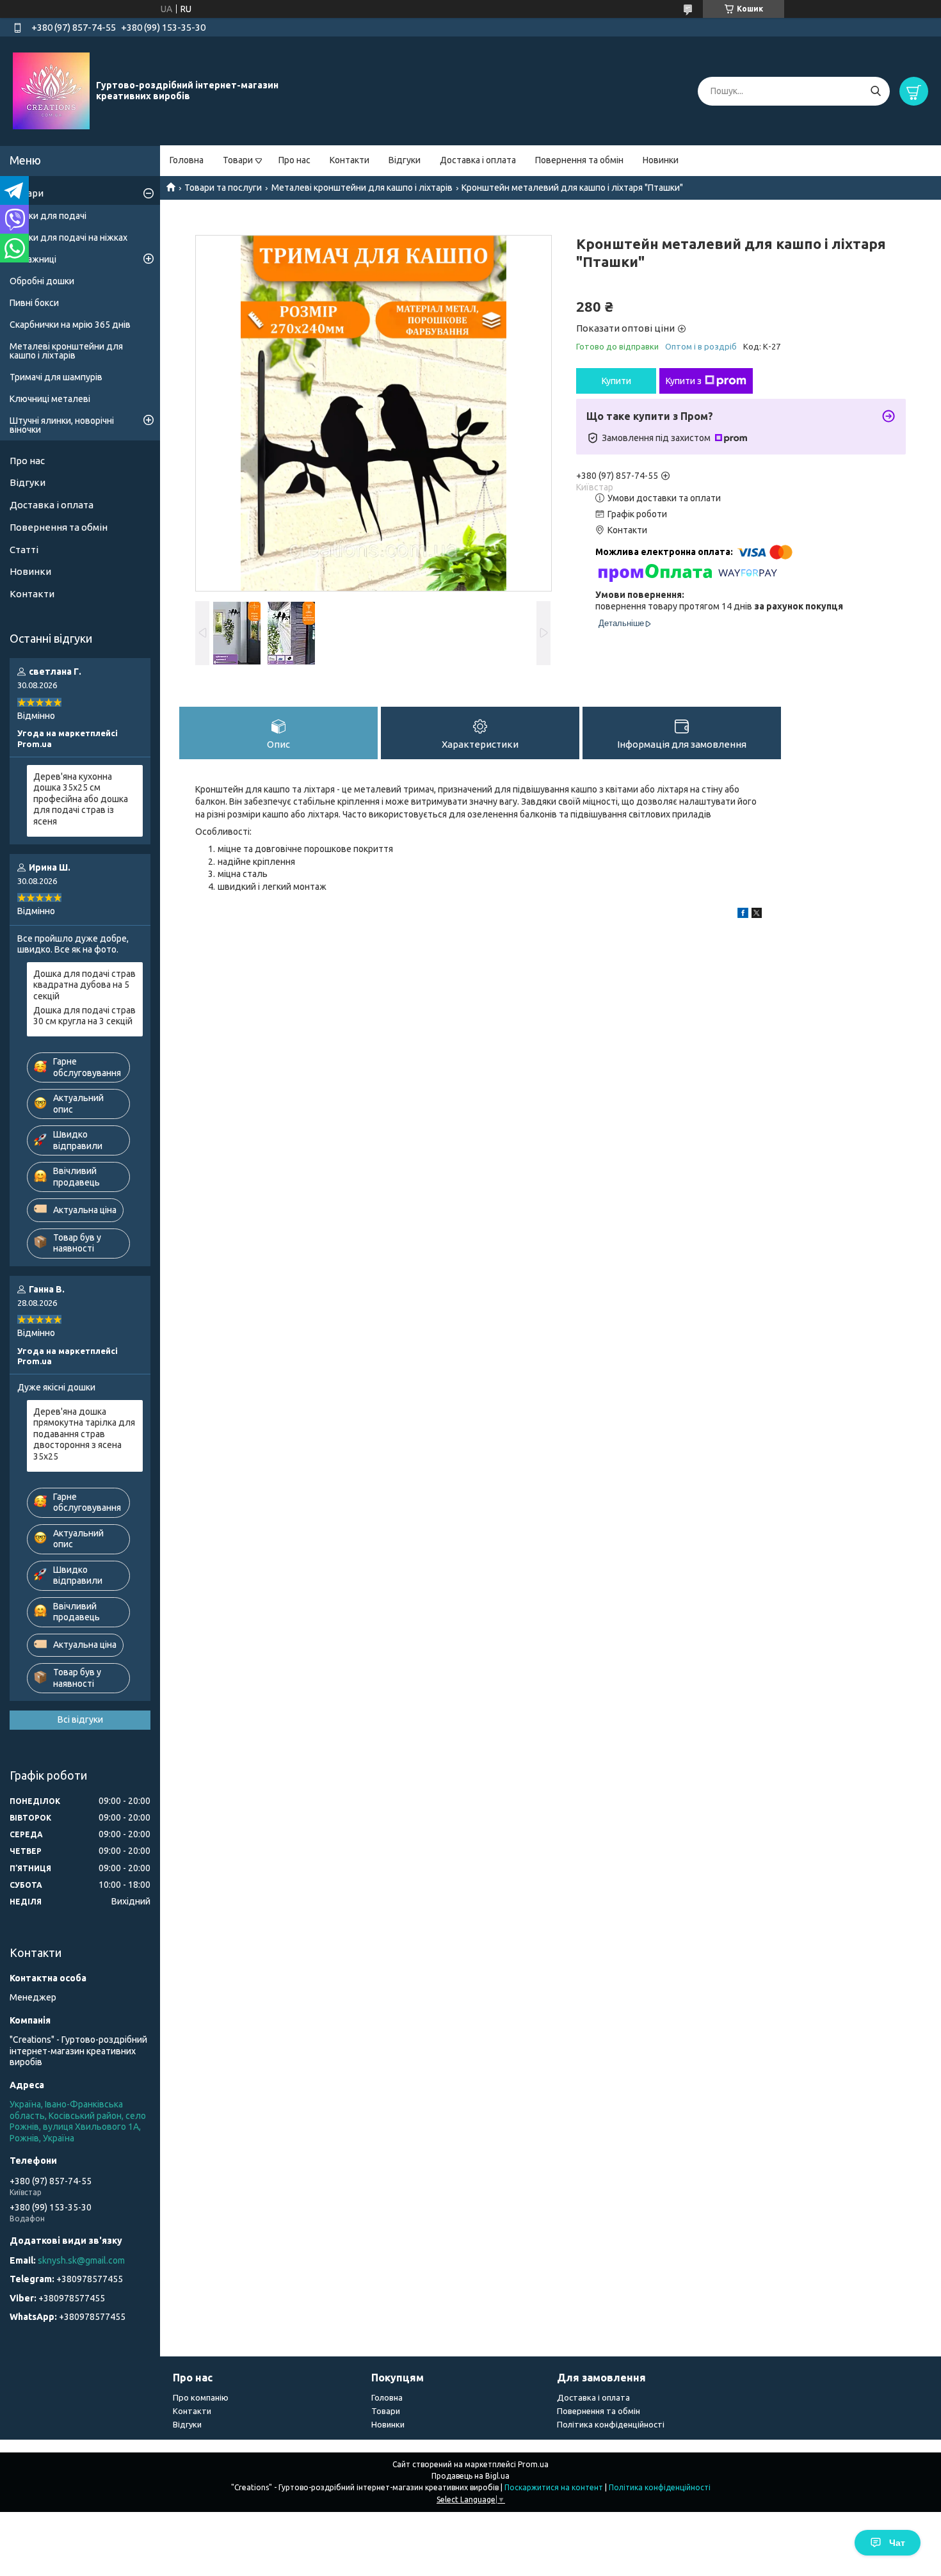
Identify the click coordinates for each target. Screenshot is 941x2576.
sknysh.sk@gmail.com (81, 2260)
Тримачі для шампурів (56, 377)
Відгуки (405, 160)
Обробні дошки (42, 281)
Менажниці (33, 259)
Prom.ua (533, 2464)
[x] (757, 915)
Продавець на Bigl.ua (470, 2476)
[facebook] (743, 915)
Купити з (684, 381)
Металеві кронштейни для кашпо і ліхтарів (362, 188)
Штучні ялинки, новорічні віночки (62, 425)
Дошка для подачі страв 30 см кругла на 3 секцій (84, 1016)
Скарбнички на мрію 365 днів (70, 325)
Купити (616, 381)
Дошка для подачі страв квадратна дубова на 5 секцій (84, 985)
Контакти (350, 160)
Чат (897, 2543)
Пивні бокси (34, 303)
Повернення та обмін (579, 160)
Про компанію (201, 2397)
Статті (24, 550)
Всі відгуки (80, 1719)
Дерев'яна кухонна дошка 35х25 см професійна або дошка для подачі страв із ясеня (81, 799)
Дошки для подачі (48, 216)
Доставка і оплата (478, 160)
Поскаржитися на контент (554, 2487)
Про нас (294, 160)
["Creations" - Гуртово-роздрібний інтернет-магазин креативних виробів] (51, 90)
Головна (187, 160)
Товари (238, 160)
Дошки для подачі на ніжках (68, 237)
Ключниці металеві (50, 399)
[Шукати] (875, 91)
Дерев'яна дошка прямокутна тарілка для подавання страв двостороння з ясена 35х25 (84, 1434)
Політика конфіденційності (611, 2424)
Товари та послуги (223, 188)
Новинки (661, 160)
